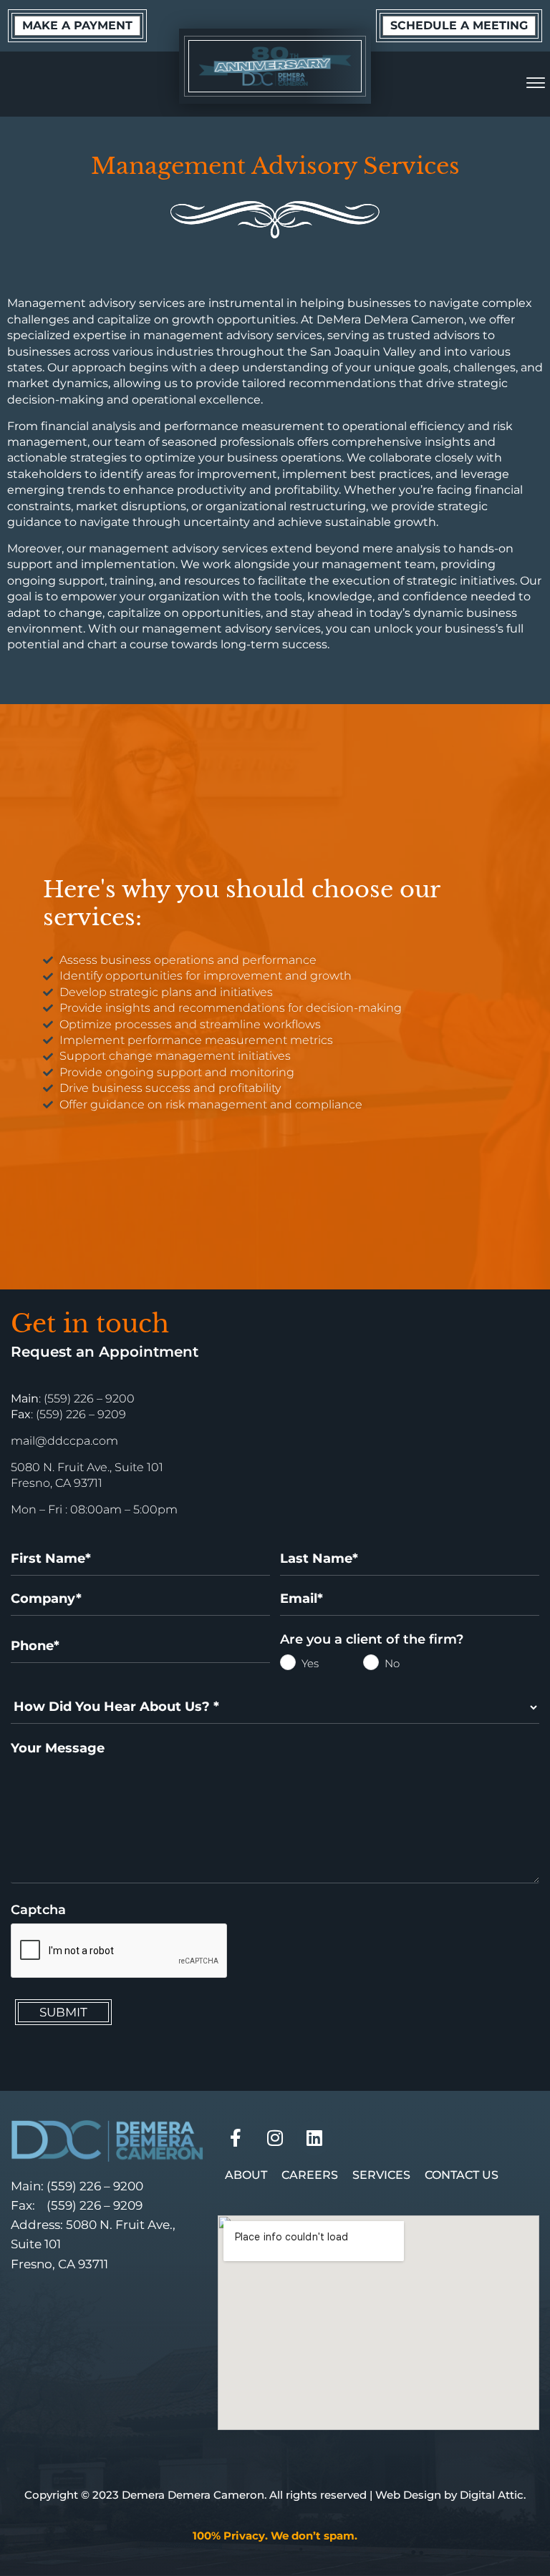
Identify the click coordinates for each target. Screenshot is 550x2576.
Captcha (38, 1910)
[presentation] (120, 1951)
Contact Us (462, 2175)
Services (381, 2175)
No (374, 1664)
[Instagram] (275, 2137)
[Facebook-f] (236, 2137)
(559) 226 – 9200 (95, 2186)
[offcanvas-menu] (536, 84)
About (246, 2175)
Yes (291, 1664)
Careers (310, 2175)
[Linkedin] (314, 2137)
